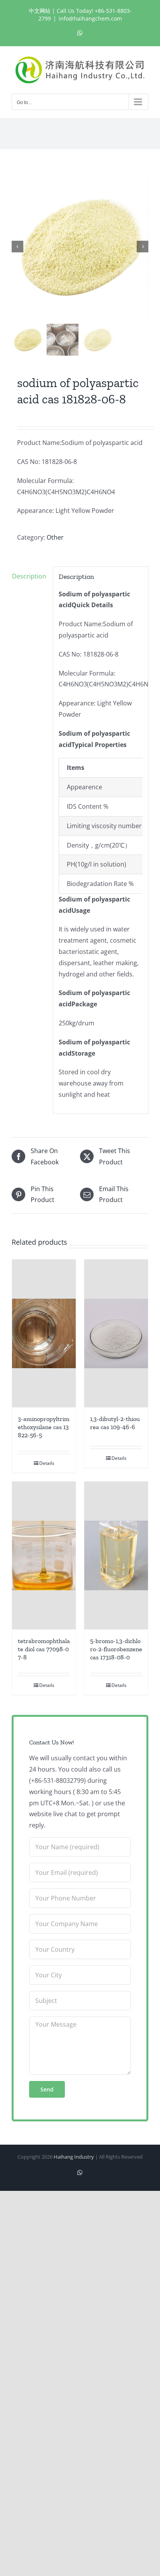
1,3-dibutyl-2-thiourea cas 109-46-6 (115, 1423)
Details (47, 1463)
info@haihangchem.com (90, 18)
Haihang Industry (74, 2157)
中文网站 (40, 11)
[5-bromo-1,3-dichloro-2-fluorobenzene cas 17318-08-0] (116, 1556)
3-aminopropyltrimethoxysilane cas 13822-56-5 (44, 1427)
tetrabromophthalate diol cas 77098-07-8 (44, 1649)
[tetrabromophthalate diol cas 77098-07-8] (44, 1556)
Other (55, 537)
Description (29, 576)
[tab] (30, 576)
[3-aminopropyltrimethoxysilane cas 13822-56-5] (44, 1334)
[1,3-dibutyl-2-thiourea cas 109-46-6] (116, 1333)
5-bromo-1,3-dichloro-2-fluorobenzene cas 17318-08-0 (116, 1649)
